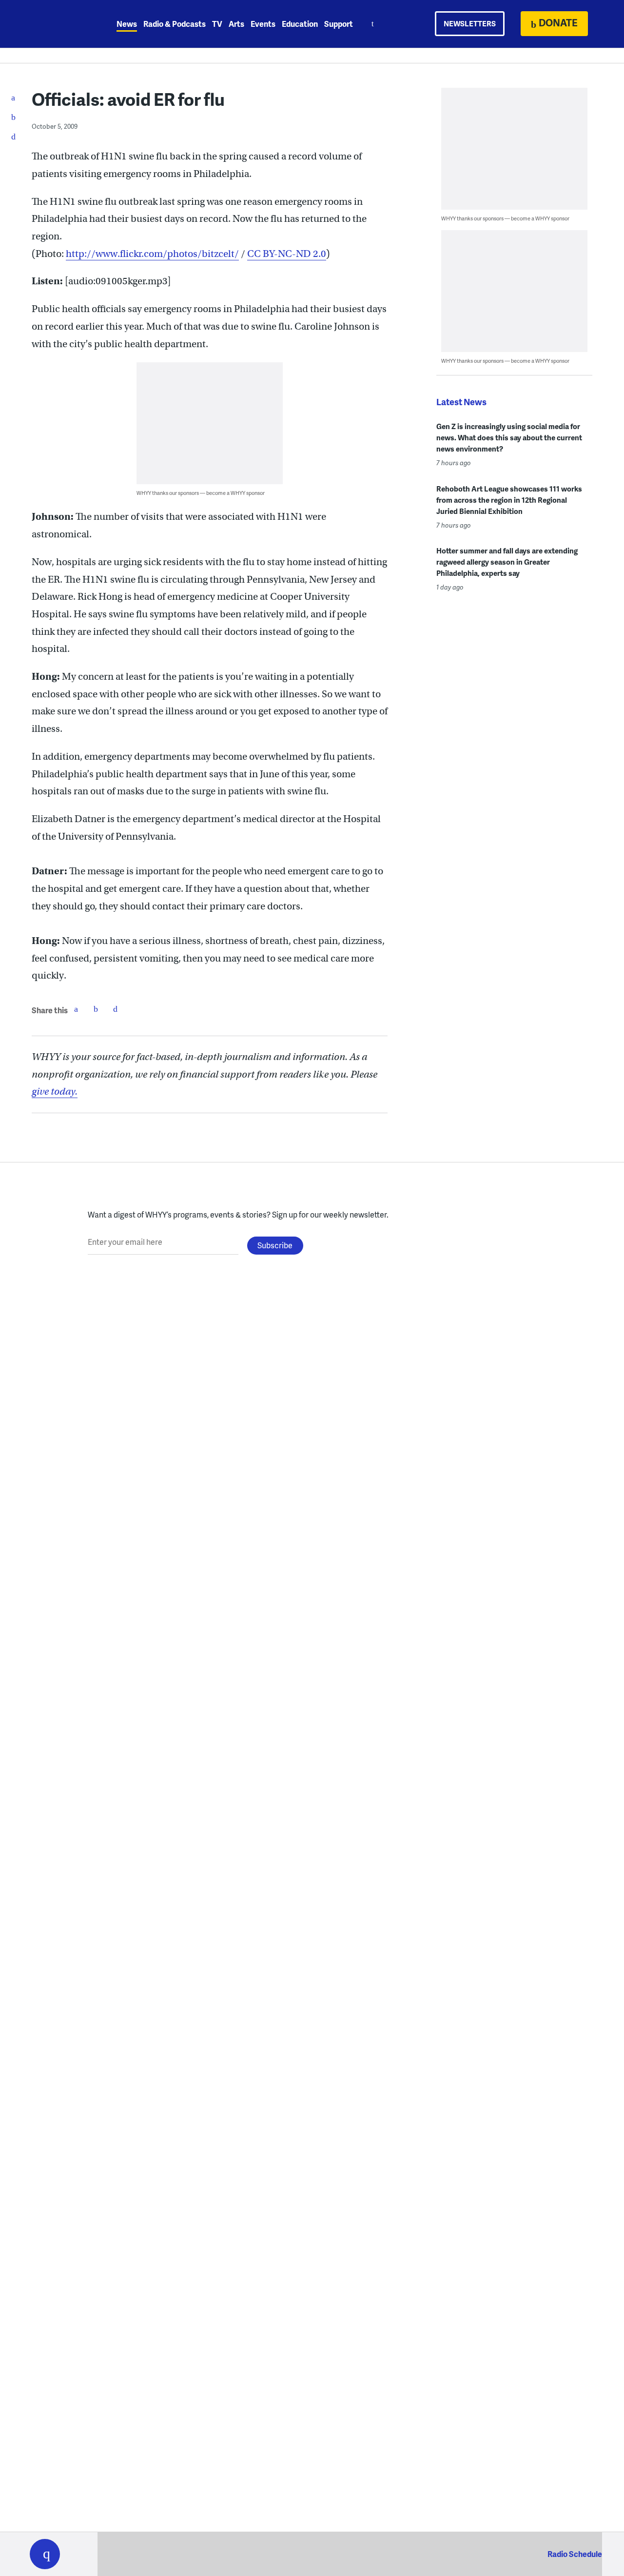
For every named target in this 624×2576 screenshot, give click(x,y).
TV (217, 24)
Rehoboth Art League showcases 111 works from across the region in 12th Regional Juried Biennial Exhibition (509, 500)
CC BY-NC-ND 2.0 (287, 254)
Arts (236, 24)
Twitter (96, 1009)
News (127, 24)
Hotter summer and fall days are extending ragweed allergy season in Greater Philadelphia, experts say (507, 562)
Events (263, 24)
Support (339, 24)
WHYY (58, 24)
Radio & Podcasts (175, 24)
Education (300, 24)
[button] (45, 2554)
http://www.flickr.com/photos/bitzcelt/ (152, 254)
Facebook (76, 1009)
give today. (55, 1091)
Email (115, 1009)
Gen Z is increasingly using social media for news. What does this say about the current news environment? (509, 437)
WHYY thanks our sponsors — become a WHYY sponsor (201, 493)
